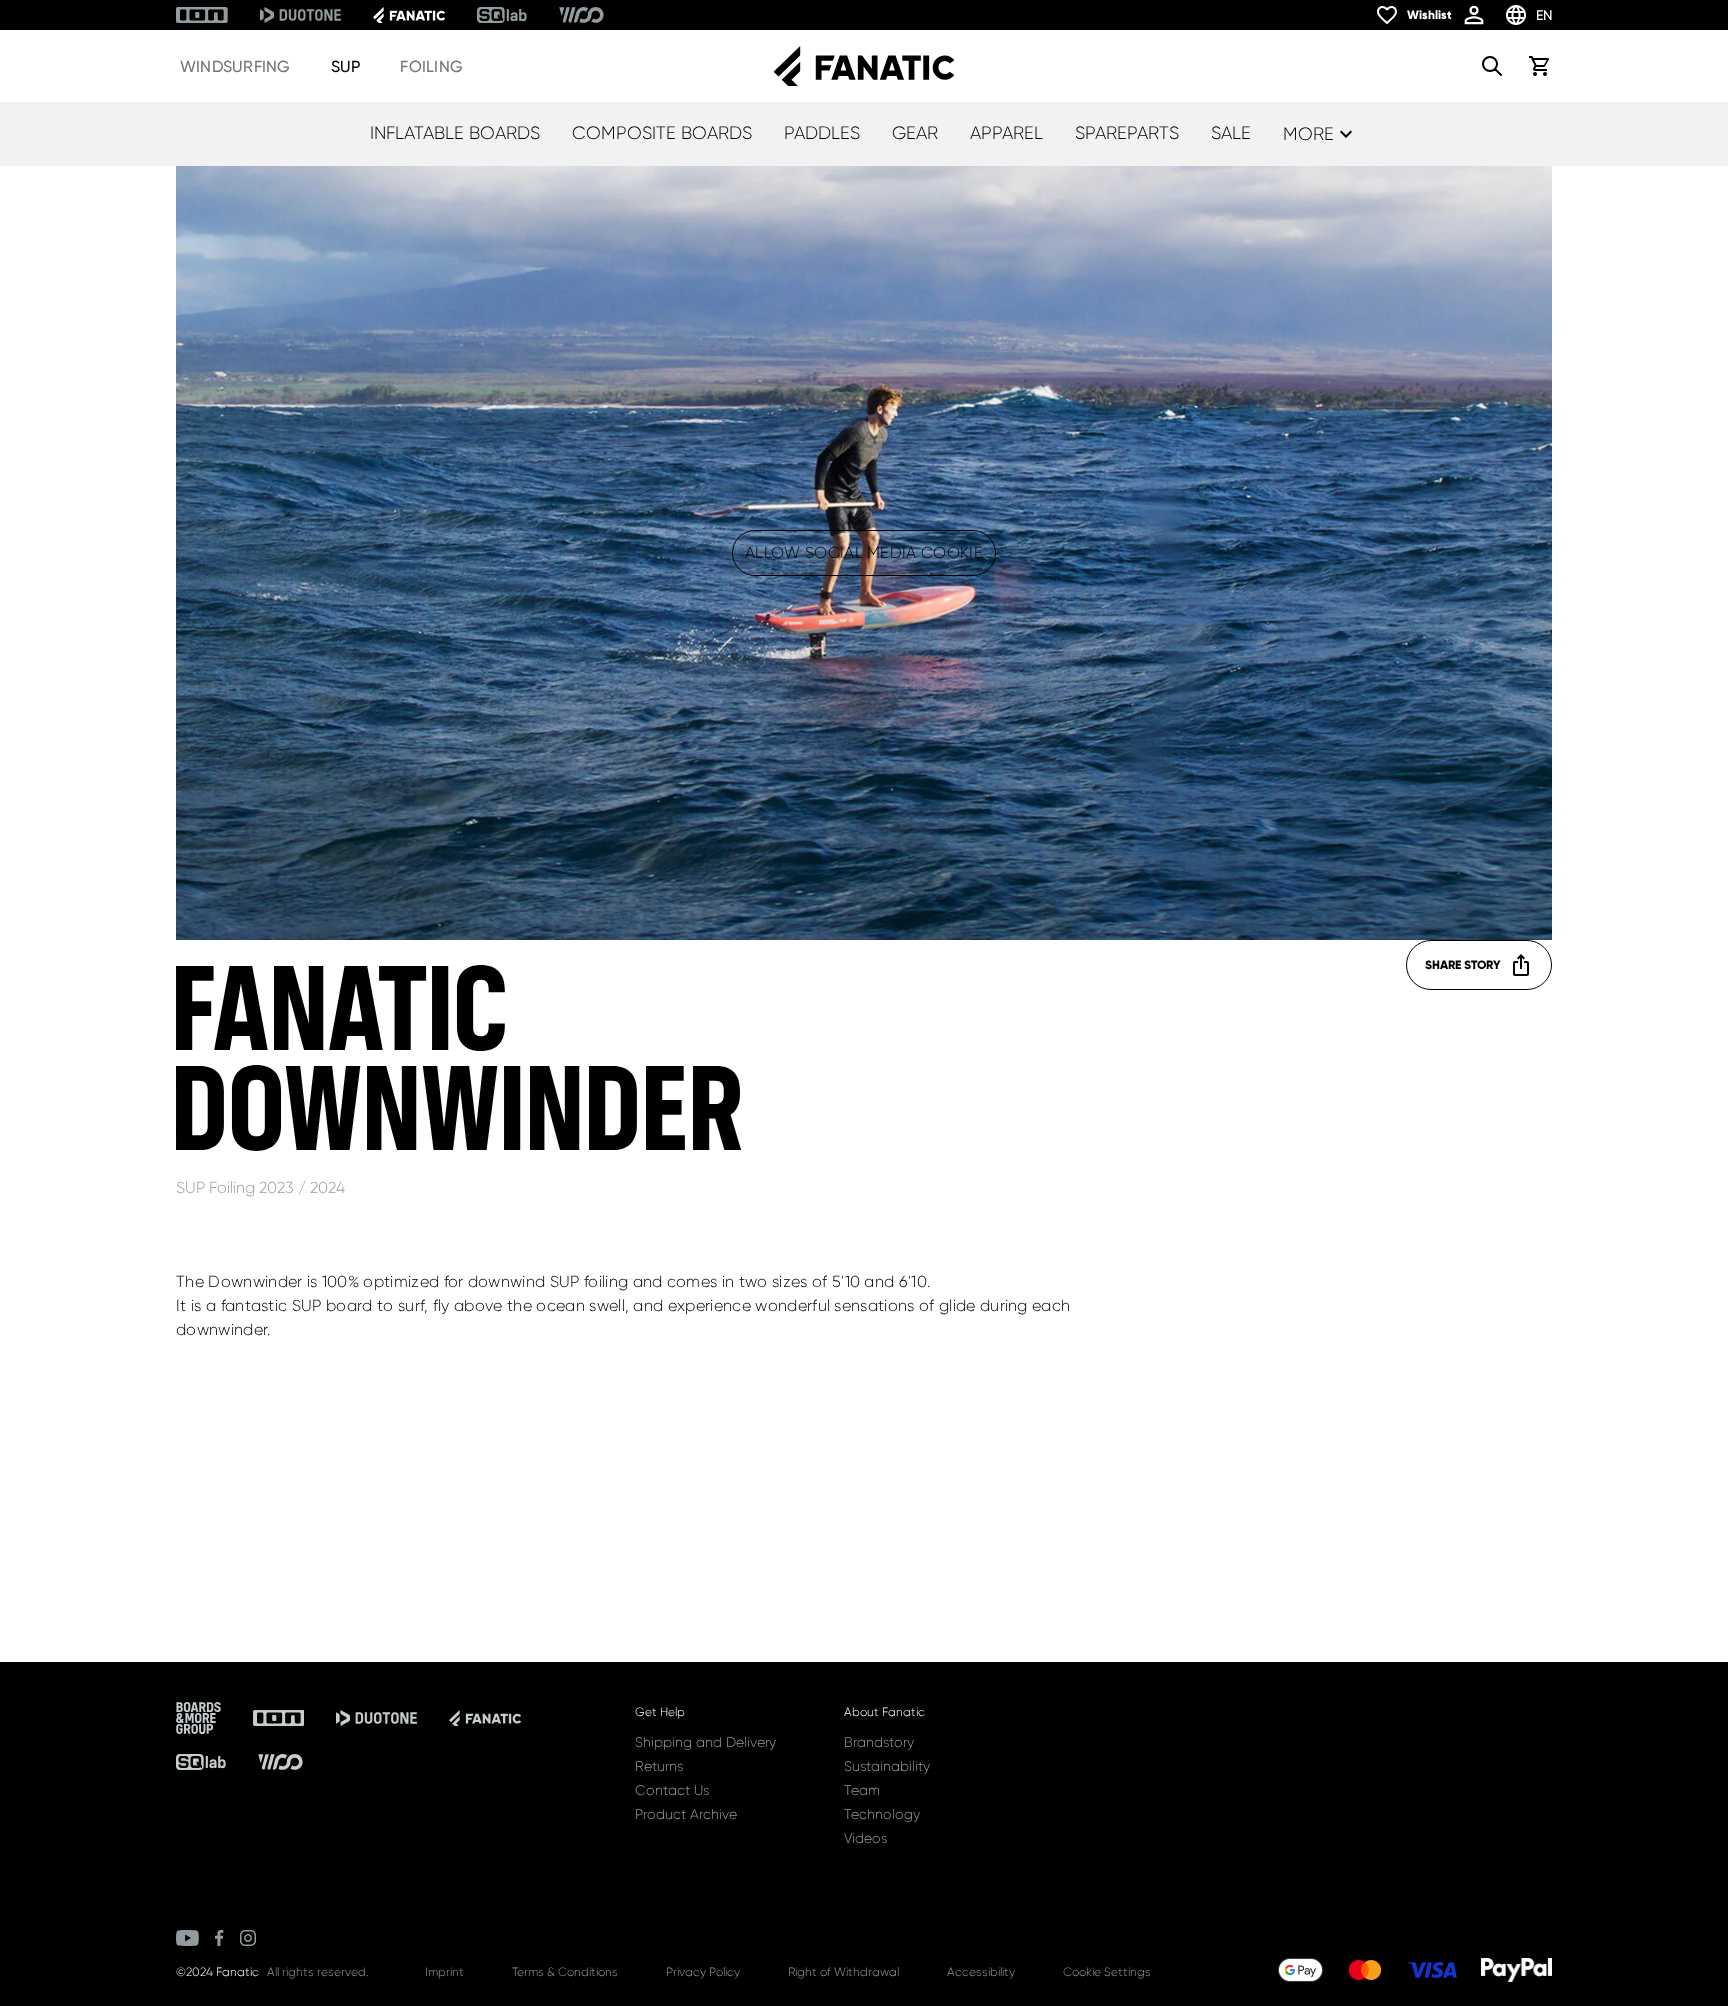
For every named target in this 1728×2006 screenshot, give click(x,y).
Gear (915, 133)
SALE (1231, 133)
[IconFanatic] (409, 15)
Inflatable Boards (455, 133)
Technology (882, 1814)
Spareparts (1127, 133)
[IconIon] (202, 15)
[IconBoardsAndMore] (198, 1718)
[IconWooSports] (581, 15)
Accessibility (981, 1972)
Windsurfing (235, 66)
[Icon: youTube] (187, 1938)
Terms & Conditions (565, 1972)
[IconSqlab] (502, 15)
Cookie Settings (1107, 1972)
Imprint (444, 1972)
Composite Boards (662, 133)
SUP (346, 66)
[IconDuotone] (300, 15)
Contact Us (672, 1790)
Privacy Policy (703, 1972)
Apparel (1006, 133)
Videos (865, 1838)
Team (862, 1790)
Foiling (431, 66)
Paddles (822, 133)
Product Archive (686, 1814)
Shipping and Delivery (705, 1742)
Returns (659, 1766)
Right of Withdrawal (843, 1972)
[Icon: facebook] (219, 1938)
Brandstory (879, 1742)
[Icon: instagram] (248, 1938)
